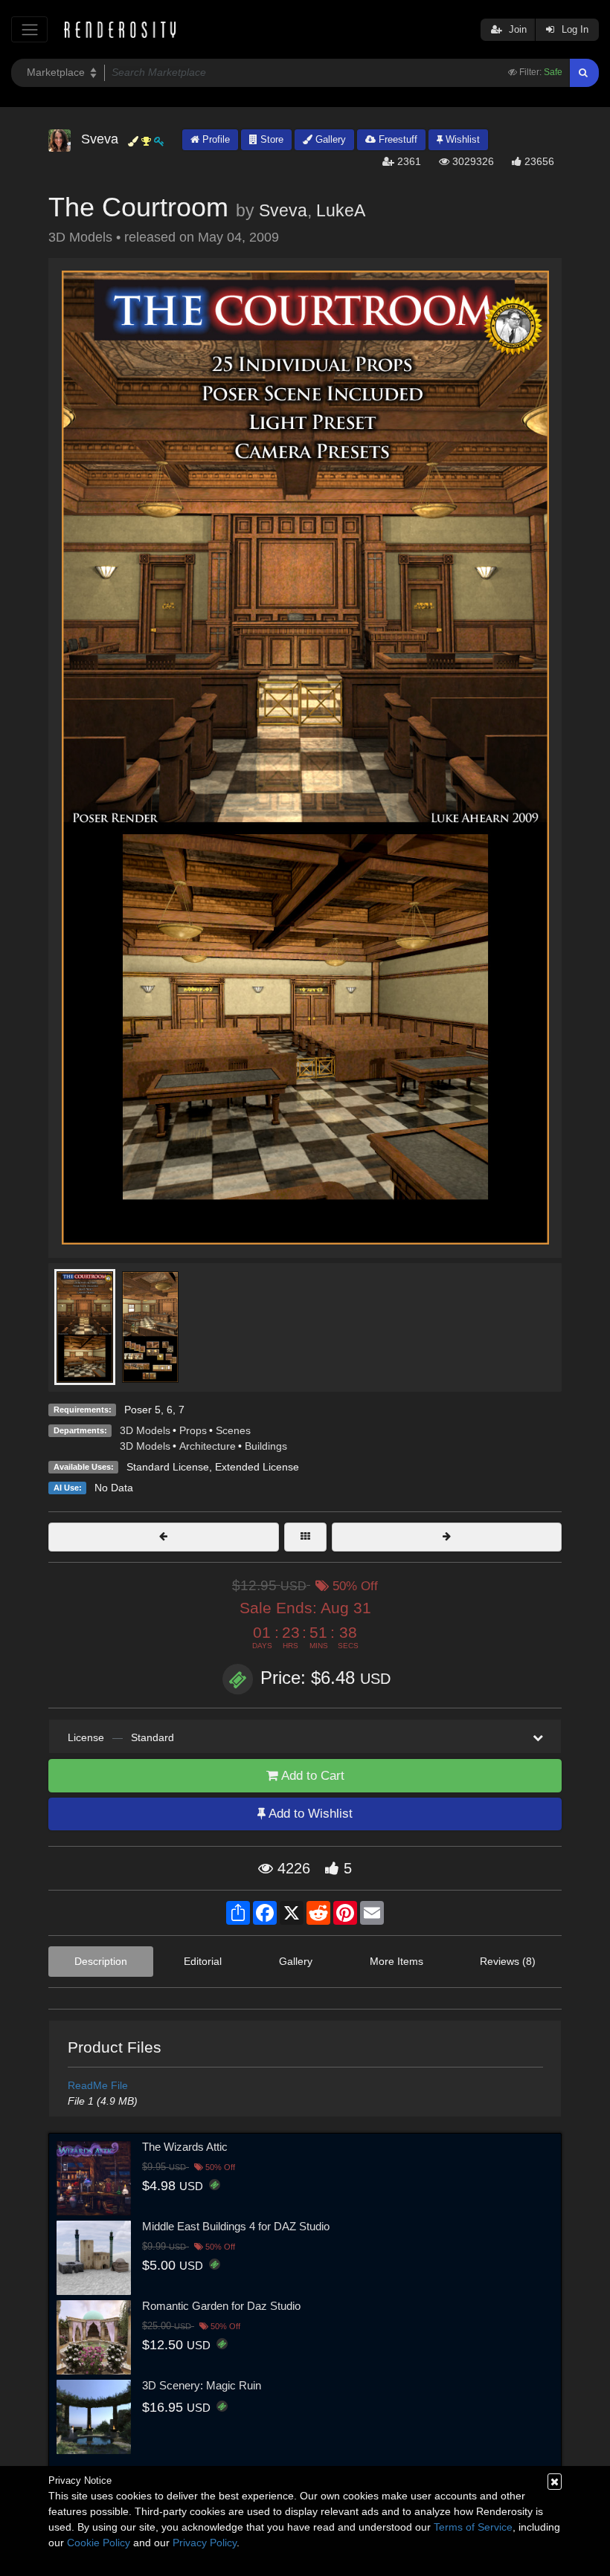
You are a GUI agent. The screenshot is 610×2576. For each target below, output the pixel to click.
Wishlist (461, 139)
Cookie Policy (99, 2543)
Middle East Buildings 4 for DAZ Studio (236, 2226)
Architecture (208, 1446)
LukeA (341, 210)
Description (101, 1961)
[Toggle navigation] (29, 29)
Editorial (203, 1961)
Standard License (168, 1467)
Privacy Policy (205, 2543)
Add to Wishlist (309, 1814)
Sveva (283, 210)
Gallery (329, 139)
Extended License (257, 1467)
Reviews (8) (508, 1961)
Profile (215, 139)
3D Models (145, 1430)
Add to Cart (311, 1776)
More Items (396, 1961)
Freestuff (396, 139)
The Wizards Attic (185, 2147)
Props (193, 1430)
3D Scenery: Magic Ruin (202, 2385)
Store (270, 139)
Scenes (233, 1430)
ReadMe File (98, 2085)
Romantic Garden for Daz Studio (221, 2306)
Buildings (266, 1446)
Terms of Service (473, 2527)
